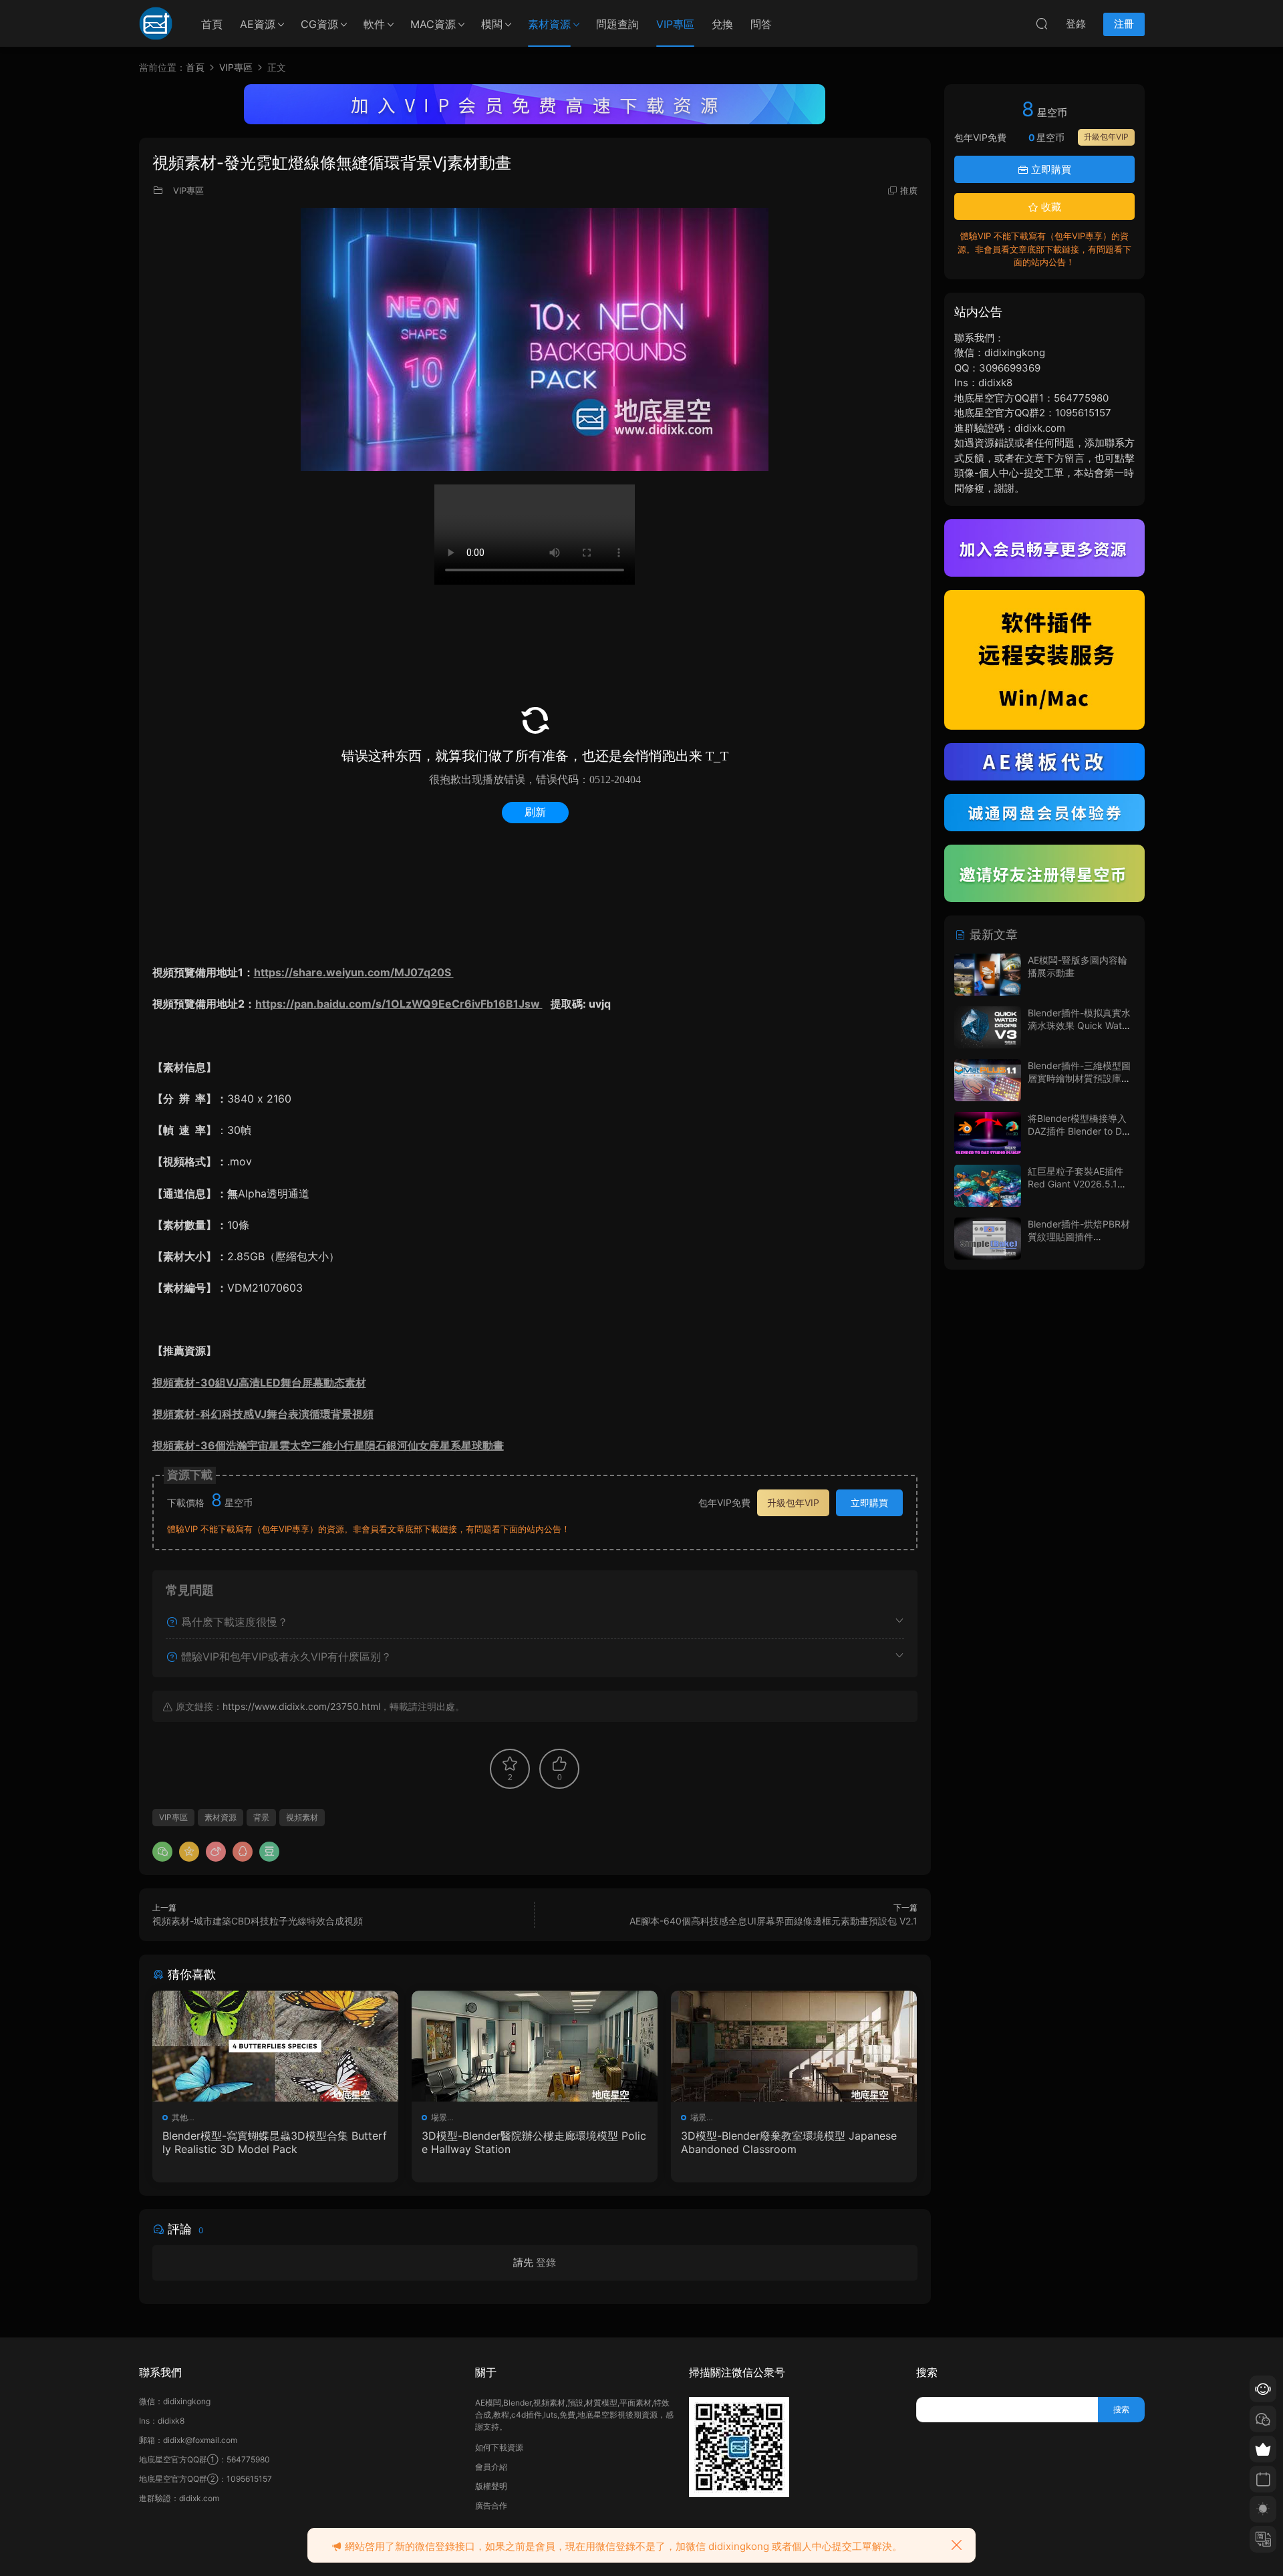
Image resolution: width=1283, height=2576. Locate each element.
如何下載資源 (499, 2447)
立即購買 (869, 1502)
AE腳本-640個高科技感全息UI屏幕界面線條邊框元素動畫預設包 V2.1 (773, 1921)
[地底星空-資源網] (156, 23)
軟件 (374, 24)
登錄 (546, 2262)
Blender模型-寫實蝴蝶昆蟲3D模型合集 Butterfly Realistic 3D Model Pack (275, 2142)
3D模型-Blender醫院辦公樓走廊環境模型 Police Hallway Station (534, 2142)
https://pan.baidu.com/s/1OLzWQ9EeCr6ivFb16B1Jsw (399, 1004)
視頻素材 (302, 1817)
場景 (439, 2117)
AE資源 (258, 24)
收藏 (1050, 207)
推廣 (909, 190)
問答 (761, 24)
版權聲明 (491, 2486)
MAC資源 (433, 24)
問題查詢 (617, 24)
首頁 (212, 24)
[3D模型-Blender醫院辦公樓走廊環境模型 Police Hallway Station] (535, 2046)
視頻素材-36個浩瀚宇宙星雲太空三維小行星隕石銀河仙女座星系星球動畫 (328, 1445)
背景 (261, 1817)
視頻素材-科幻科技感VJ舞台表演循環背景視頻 (263, 1414)
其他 (180, 2117)
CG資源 (319, 24)
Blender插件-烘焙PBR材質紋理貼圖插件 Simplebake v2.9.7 (1079, 1237)
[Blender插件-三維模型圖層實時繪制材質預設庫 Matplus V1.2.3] (988, 1080)
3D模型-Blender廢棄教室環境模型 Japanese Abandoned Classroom (789, 2142)
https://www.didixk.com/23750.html (301, 1706)
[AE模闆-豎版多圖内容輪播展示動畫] (988, 975)
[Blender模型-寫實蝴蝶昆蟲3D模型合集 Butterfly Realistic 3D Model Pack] (275, 2046)
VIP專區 (675, 24)
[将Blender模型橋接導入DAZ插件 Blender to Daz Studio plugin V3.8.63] (988, 1133)
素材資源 (549, 24)
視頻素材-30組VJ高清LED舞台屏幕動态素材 (259, 1383)
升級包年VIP (793, 1502)
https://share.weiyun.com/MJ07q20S (354, 972)
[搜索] (1042, 23)
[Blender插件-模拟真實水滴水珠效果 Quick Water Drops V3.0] (988, 1027)
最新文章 (992, 935)
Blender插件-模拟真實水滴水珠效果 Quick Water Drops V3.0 (1079, 1026)
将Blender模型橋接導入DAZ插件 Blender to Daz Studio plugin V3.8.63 (1080, 1131)
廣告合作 (491, 2506)
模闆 (492, 24)
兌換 (722, 24)
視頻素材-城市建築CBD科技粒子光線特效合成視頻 (258, 1921)
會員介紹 (491, 2467)
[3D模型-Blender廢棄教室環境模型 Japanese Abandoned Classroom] (794, 2046)
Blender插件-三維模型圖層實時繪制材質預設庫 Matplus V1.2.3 (1079, 1079)
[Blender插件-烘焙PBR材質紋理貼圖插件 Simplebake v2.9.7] (988, 1239)
